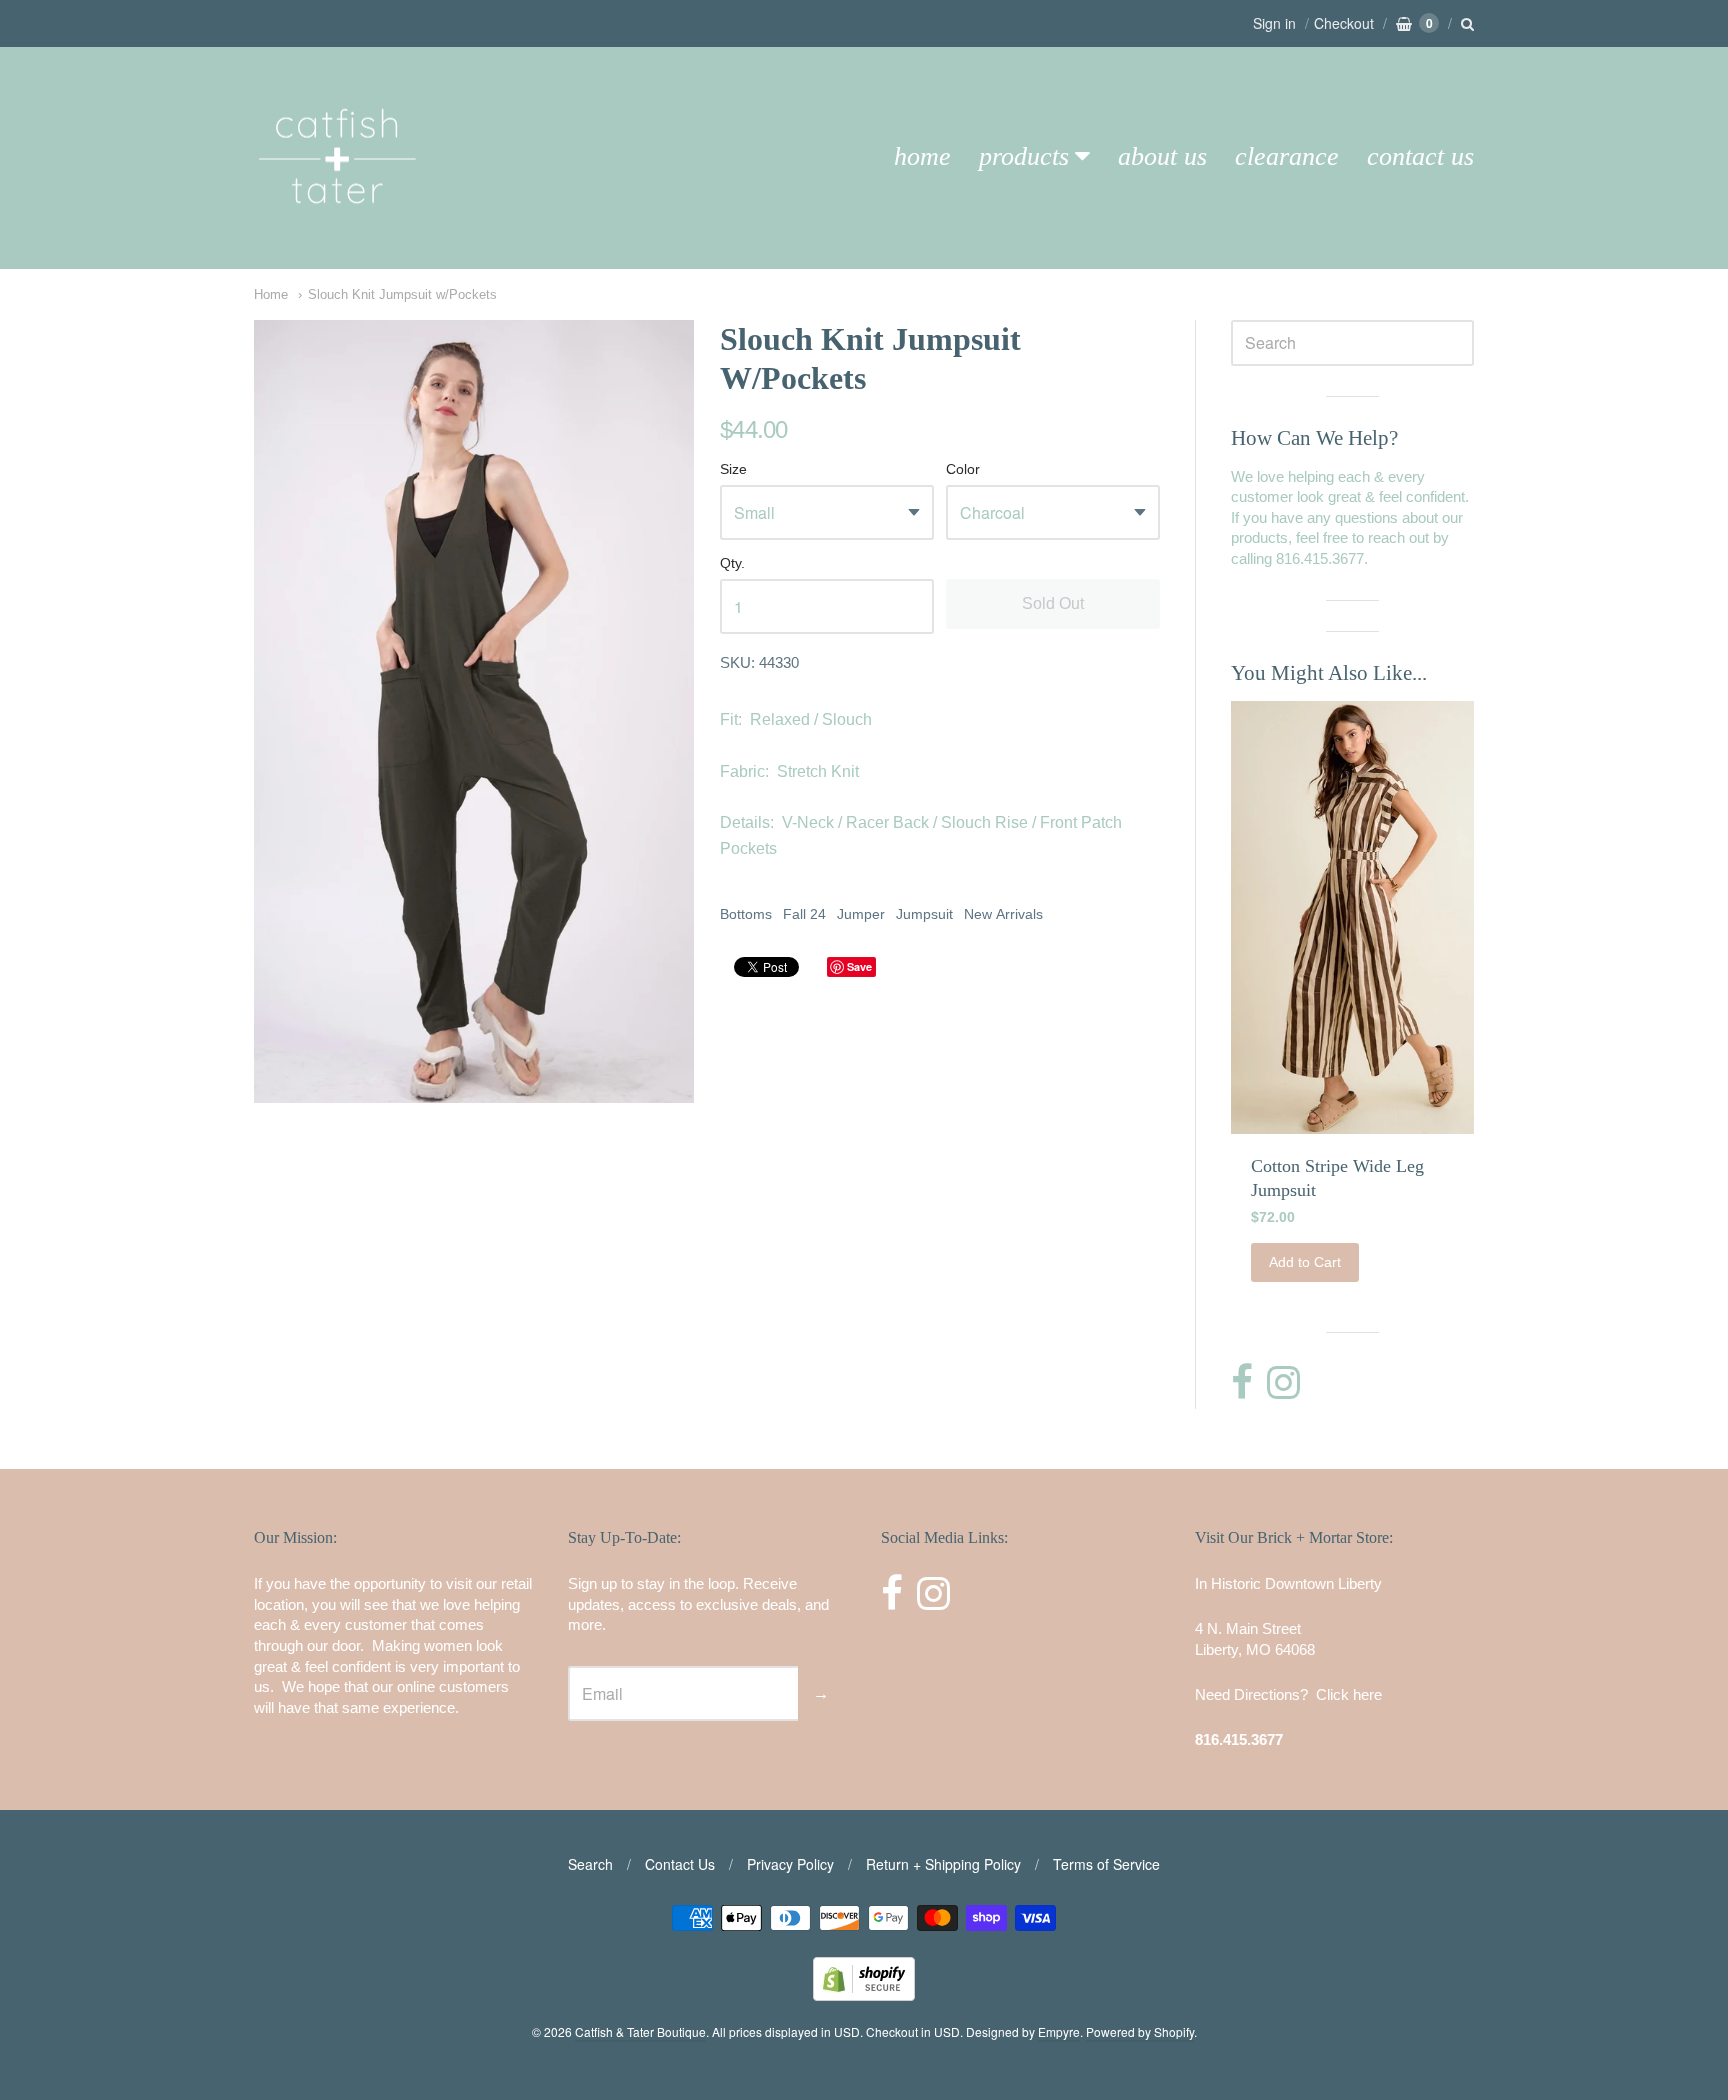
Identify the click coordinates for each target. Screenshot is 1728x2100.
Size (733, 469)
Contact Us (1420, 156)
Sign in (1274, 23)
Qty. (732, 563)
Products (1024, 156)
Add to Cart (1305, 1262)
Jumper (861, 914)
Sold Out (1053, 603)
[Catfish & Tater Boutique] (339, 231)
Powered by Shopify (1140, 2031)
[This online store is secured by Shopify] (864, 1994)
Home (922, 156)
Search (590, 1864)
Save (859, 966)
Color (963, 469)
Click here (1349, 1694)
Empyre (1059, 2031)
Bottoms (746, 914)
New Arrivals (1003, 914)
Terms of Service (1106, 1864)
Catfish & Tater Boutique (640, 2031)
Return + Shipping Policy (943, 1864)
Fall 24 (804, 914)
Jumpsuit (924, 914)
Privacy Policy (790, 1864)
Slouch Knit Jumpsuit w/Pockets (402, 294)
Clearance (1287, 156)
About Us (1162, 156)
